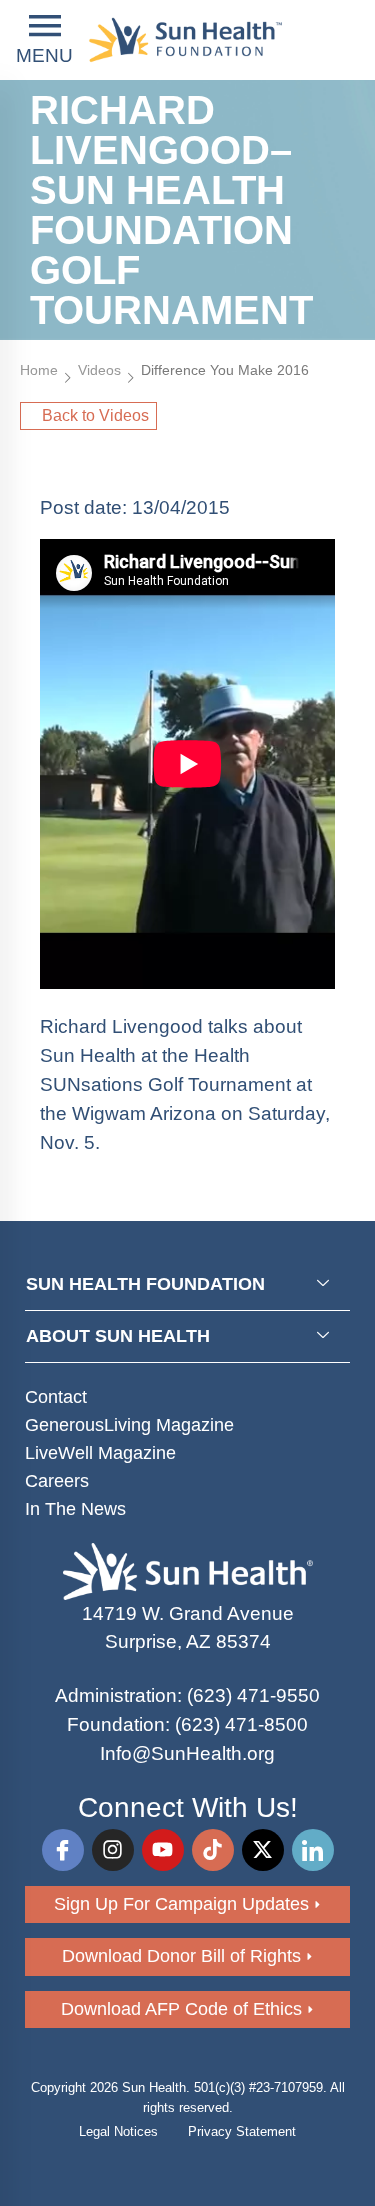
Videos (99, 370)
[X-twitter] (263, 1850)
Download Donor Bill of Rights (181, 1956)
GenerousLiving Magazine (129, 1425)
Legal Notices (118, 2131)
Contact (56, 1397)
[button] (44, 40)
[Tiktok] (213, 1850)
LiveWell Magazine (100, 1453)
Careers (57, 1481)
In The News (75, 1509)
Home (39, 370)
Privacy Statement (242, 2131)
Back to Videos (95, 415)
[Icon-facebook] (63, 1850)
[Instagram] (113, 1850)
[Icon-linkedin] (313, 1850)
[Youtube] (163, 1850)
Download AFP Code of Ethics (181, 2009)
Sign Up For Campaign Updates (181, 1904)
